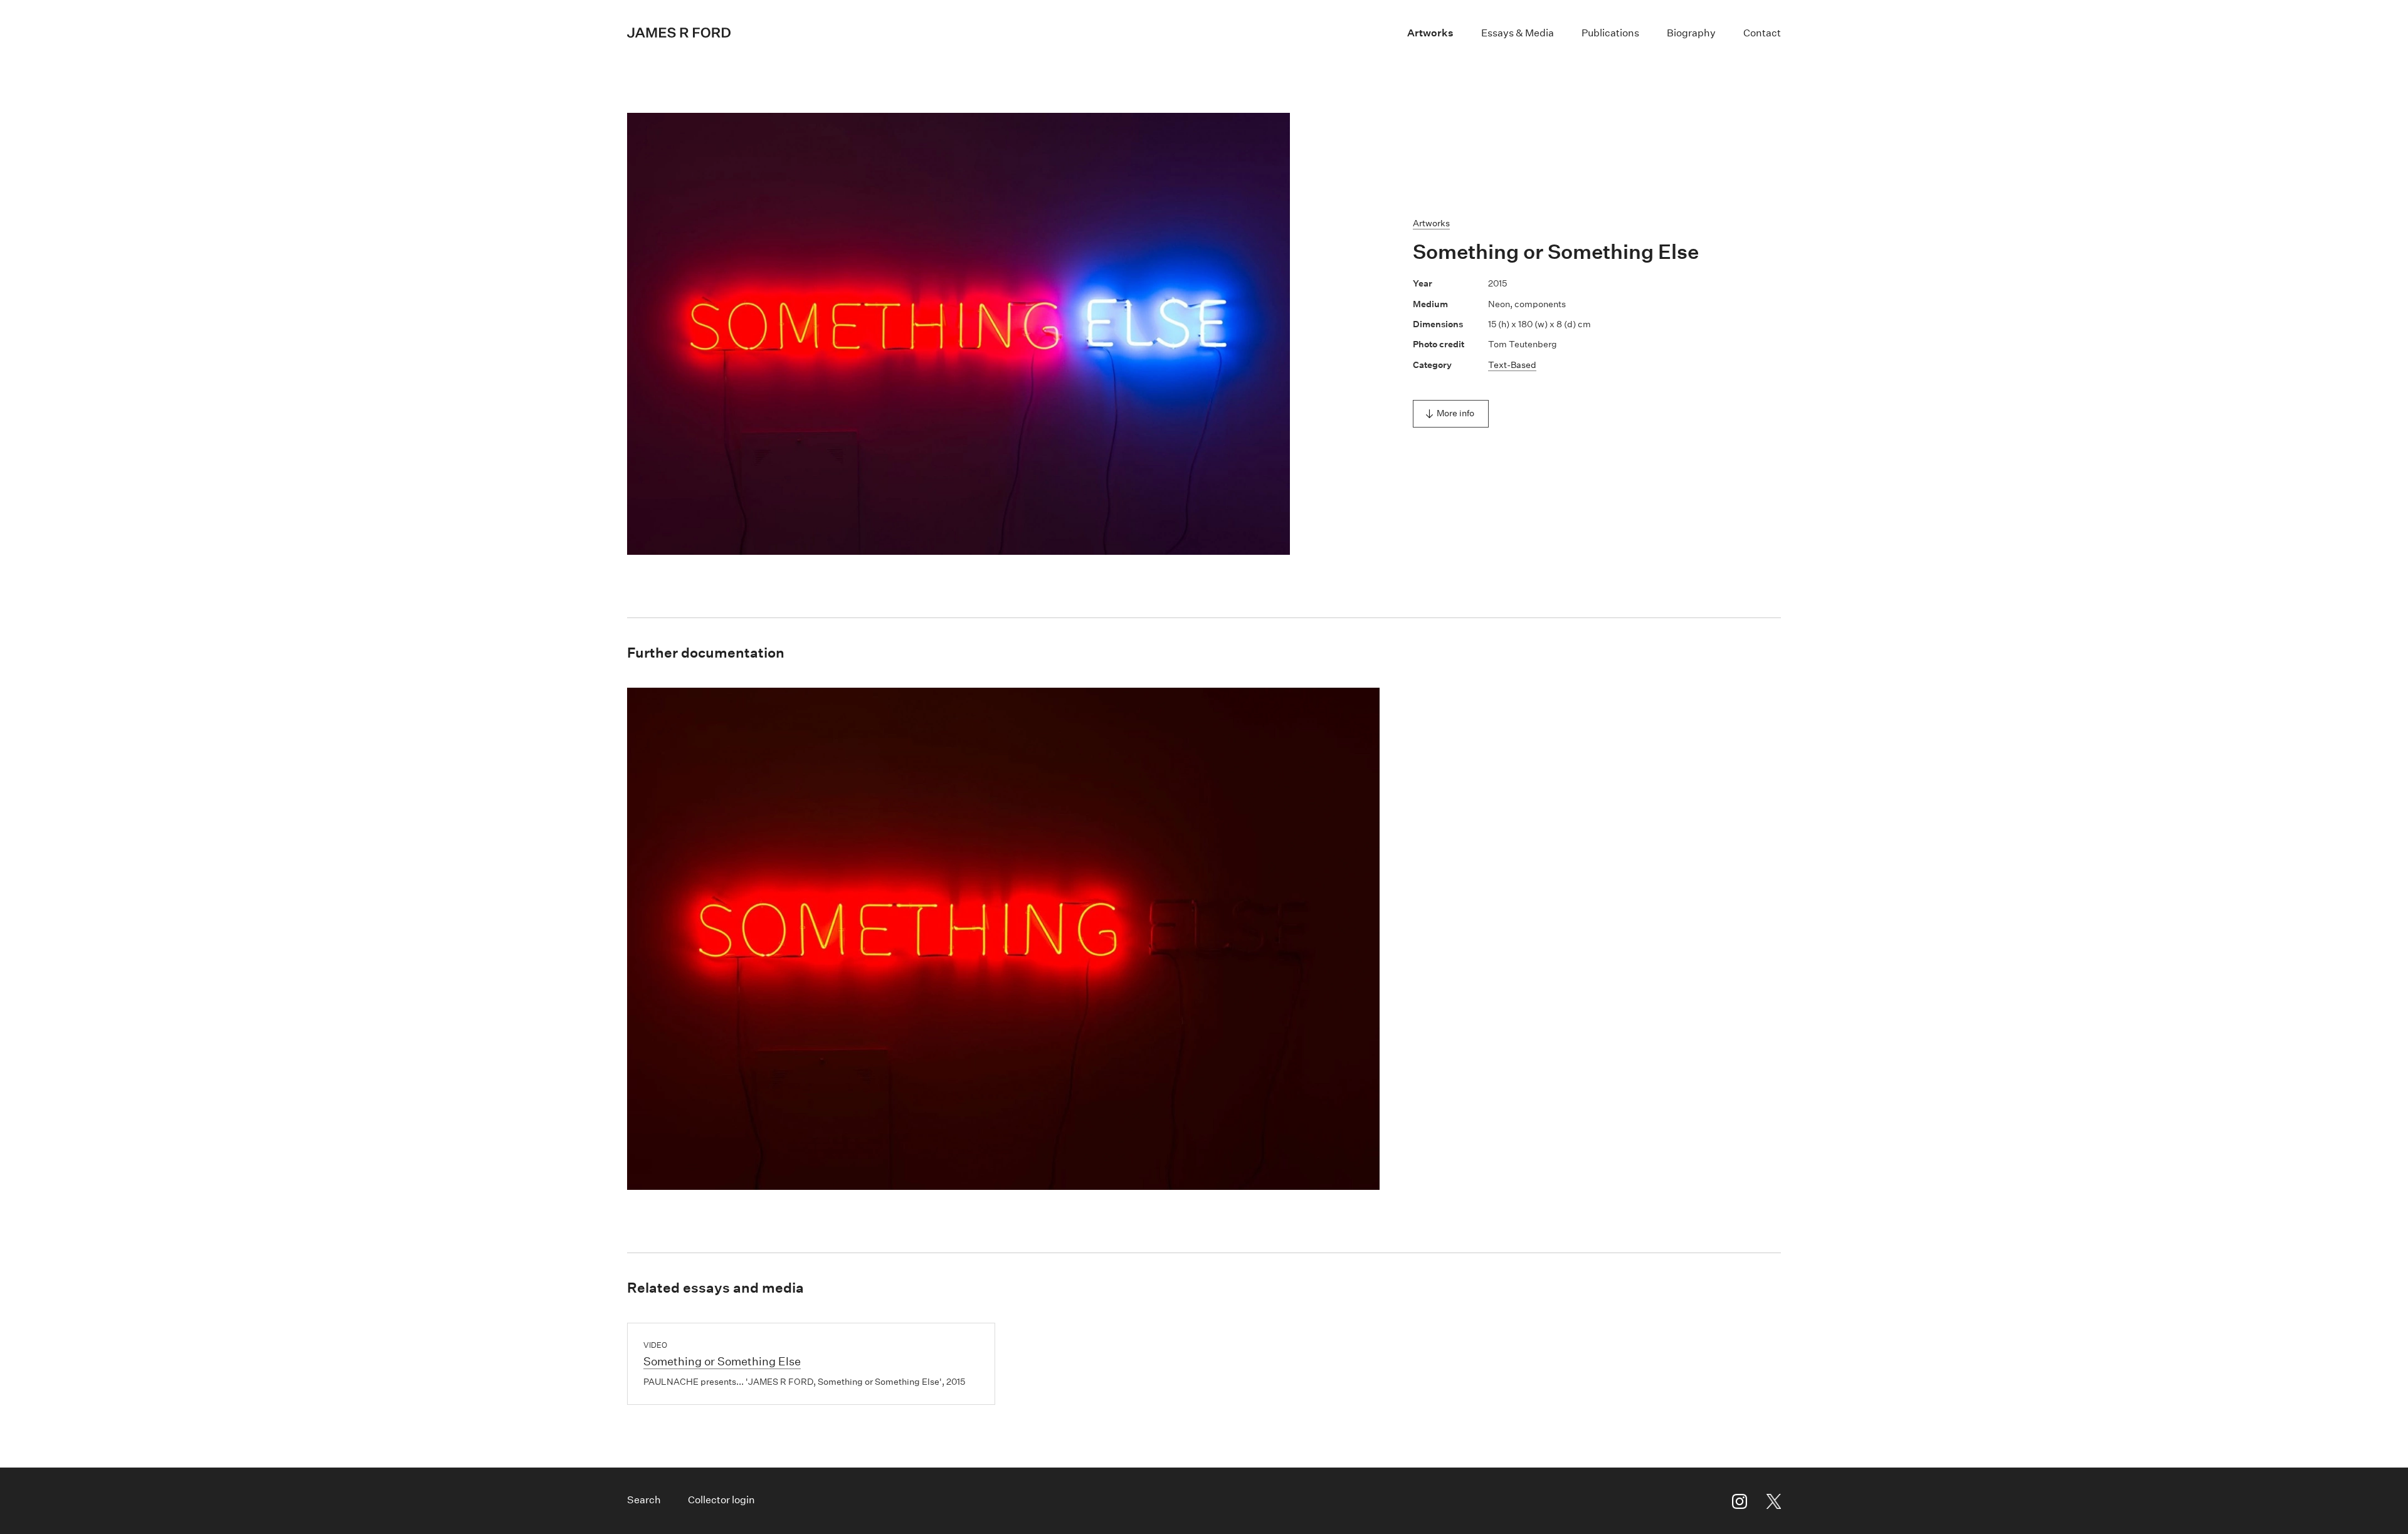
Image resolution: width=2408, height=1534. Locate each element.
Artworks (1430, 33)
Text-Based (1512, 365)
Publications (1610, 33)
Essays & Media (1518, 33)
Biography (1691, 33)
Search (644, 1500)
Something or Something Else (722, 1362)
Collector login (721, 1500)
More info (1455, 413)
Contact (1762, 33)
